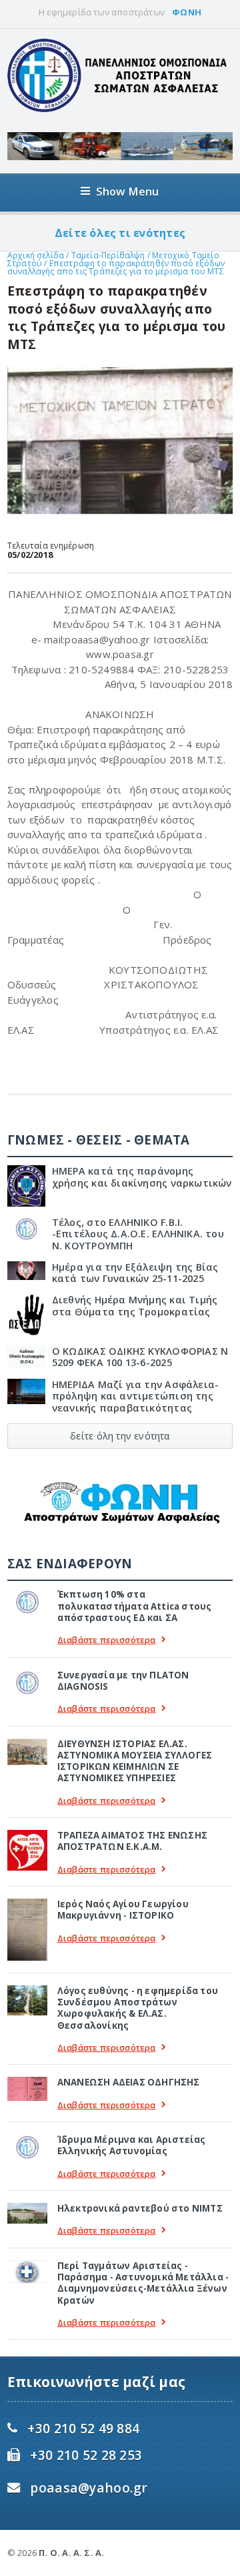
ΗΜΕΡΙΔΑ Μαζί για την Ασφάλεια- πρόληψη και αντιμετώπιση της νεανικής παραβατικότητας (135, 1396)
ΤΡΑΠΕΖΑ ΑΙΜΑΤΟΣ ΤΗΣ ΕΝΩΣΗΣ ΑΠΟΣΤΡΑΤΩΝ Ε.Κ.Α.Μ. (132, 1841)
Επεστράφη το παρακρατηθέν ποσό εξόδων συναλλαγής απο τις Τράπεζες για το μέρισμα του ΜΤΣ (116, 267)
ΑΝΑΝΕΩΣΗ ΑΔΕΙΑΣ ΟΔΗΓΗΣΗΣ (129, 2082)
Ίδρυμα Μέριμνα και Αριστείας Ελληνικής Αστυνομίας (132, 2145)
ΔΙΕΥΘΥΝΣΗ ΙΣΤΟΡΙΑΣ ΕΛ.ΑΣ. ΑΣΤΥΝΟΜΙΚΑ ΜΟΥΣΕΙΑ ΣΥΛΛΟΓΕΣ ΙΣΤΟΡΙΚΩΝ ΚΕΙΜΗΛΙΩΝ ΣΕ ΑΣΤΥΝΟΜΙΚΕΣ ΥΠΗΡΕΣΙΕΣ (135, 1761)
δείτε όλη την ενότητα (120, 1436)
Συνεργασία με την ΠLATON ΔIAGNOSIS (123, 1681)
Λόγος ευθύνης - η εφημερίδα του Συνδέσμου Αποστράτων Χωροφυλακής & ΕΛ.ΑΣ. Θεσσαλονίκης (138, 2008)
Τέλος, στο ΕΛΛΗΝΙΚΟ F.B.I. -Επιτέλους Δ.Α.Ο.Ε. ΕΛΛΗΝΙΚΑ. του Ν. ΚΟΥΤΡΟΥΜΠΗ (138, 1234)
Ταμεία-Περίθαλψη (108, 255)
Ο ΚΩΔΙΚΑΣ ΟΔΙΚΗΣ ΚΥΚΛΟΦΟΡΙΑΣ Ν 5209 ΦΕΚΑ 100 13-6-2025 (140, 1357)
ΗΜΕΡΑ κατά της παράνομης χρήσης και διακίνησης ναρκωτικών (142, 1177)
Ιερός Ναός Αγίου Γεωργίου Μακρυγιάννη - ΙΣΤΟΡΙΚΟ (123, 1910)
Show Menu (128, 191)
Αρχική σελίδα (36, 255)
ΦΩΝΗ (187, 12)
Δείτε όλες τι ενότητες (120, 233)
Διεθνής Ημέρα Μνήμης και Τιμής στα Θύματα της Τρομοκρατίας (135, 1305)
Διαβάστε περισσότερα (107, 1640)
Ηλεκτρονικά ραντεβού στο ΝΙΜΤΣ (140, 2208)
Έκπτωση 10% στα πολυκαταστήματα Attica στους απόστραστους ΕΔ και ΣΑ (135, 1606)
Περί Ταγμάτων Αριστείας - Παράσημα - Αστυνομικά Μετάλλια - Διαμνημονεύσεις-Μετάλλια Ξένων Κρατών (143, 2283)
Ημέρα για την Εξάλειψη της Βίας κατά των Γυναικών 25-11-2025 (135, 1273)
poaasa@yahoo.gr (89, 2488)
